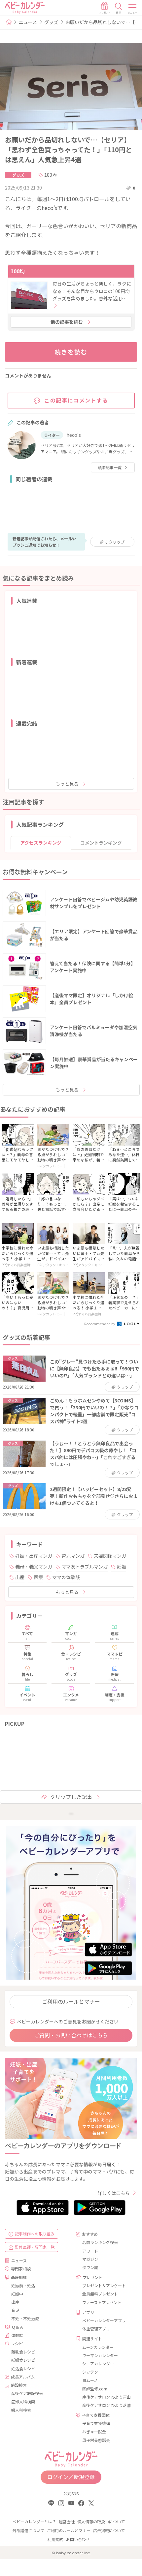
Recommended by (100, 1324)
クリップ (115, 542)
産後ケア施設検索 (27, 2393)
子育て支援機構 (96, 2423)
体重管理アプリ (96, 2329)
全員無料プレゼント (100, 2294)
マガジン (90, 2259)
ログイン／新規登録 (71, 2477)
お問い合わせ (78, 2539)
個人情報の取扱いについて (101, 2521)
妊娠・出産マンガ (34, 1556)
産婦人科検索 (23, 2401)
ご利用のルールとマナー (71, 2001)
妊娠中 (17, 2294)
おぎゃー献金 (94, 2431)
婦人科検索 (21, 2410)
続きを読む (71, 352)
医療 (38, 1577)
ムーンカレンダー (98, 2347)
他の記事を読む (67, 322)
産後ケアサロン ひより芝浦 (106, 2405)
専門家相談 (21, 2269)
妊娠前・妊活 (23, 2285)
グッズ (51, 22)
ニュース (28, 22)
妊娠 (122, 1567)
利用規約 (55, 2539)
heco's (74, 435)
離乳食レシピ (23, 2352)
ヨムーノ (90, 2380)
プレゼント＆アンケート (104, 2285)
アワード (90, 2251)
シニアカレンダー (98, 2364)
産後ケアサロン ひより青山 (106, 2397)
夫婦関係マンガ (110, 1556)
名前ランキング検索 (100, 2242)
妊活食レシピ (23, 2368)
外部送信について (28, 2530)
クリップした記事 (71, 1797)
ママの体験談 (66, 1577)
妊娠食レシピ (23, 2360)
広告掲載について (109, 2530)
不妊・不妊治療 (25, 2318)
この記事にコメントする (76, 400)
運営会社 (67, 2521)
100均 (51, 175)
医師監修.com (95, 2389)
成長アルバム (23, 2377)
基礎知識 (19, 2277)
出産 (20, 1577)
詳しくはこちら (114, 2193)
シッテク (90, 2372)
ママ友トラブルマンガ (85, 1567)
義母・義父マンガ (34, 1567)
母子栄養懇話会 (96, 2440)
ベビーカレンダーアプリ (104, 2320)
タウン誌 (90, 2267)
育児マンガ (73, 1556)
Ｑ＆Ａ (18, 2327)
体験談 (17, 2335)
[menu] (133, 8)
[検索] (119, 8)
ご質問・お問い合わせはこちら (71, 2035)
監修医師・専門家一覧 (35, 2247)
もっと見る (67, 784)
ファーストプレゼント (102, 2302)
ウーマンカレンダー (100, 2355)
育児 (15, 2310)
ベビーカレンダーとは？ (34, 2521)
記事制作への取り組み (35, 2234)
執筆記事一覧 (110, 467)
